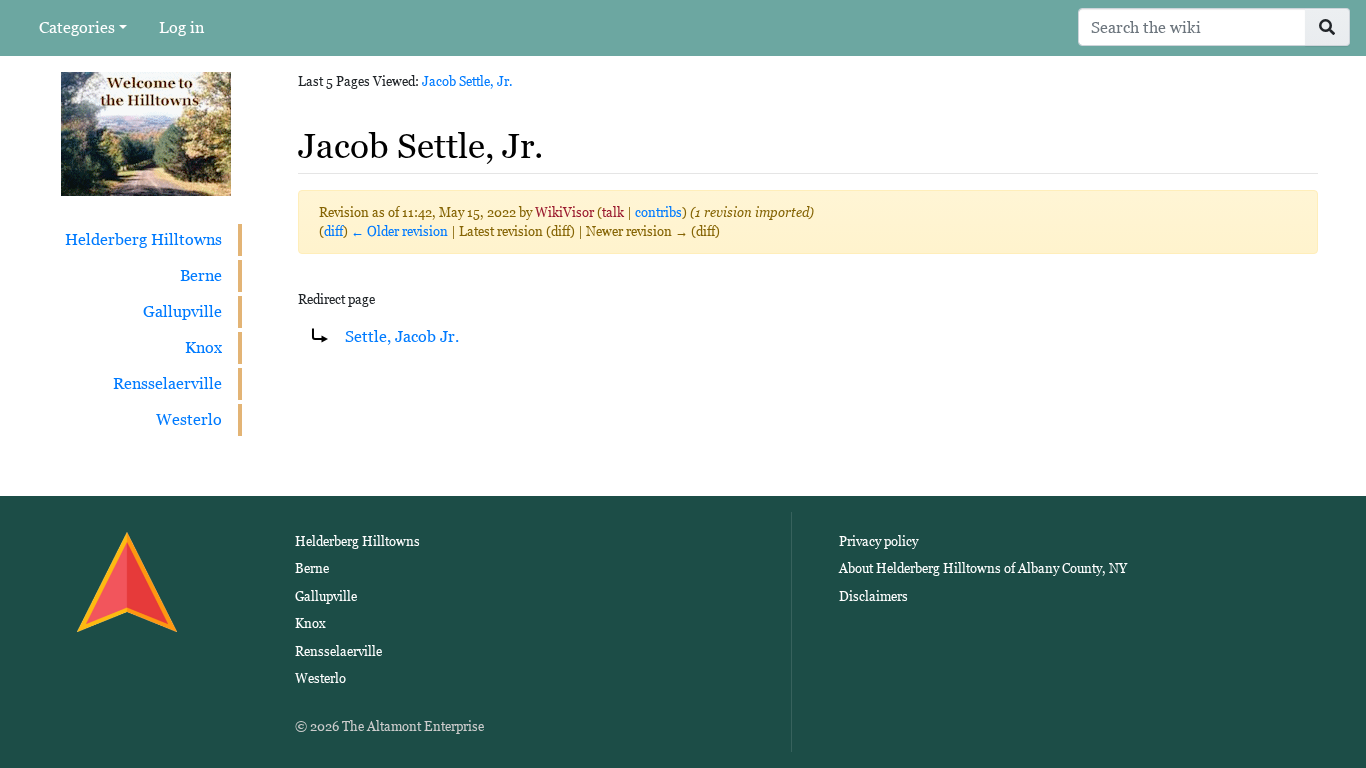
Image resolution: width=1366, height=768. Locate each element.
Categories (77, 27)
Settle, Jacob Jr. (402, 336)
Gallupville (182, 311)
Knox (203, 347)
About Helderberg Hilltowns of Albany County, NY (983, 568)
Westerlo (189, 419)
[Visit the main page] (146, 132)
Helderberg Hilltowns (143, 239)
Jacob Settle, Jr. (467, 81)
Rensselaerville (167, 383)
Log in (181, 27)
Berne (201, 275)
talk (613, 212)
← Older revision (399, 231)
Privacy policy (878, 541)
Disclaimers (873, 596)
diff (333, 231)
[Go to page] (1327, 27)
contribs (658, 212)
